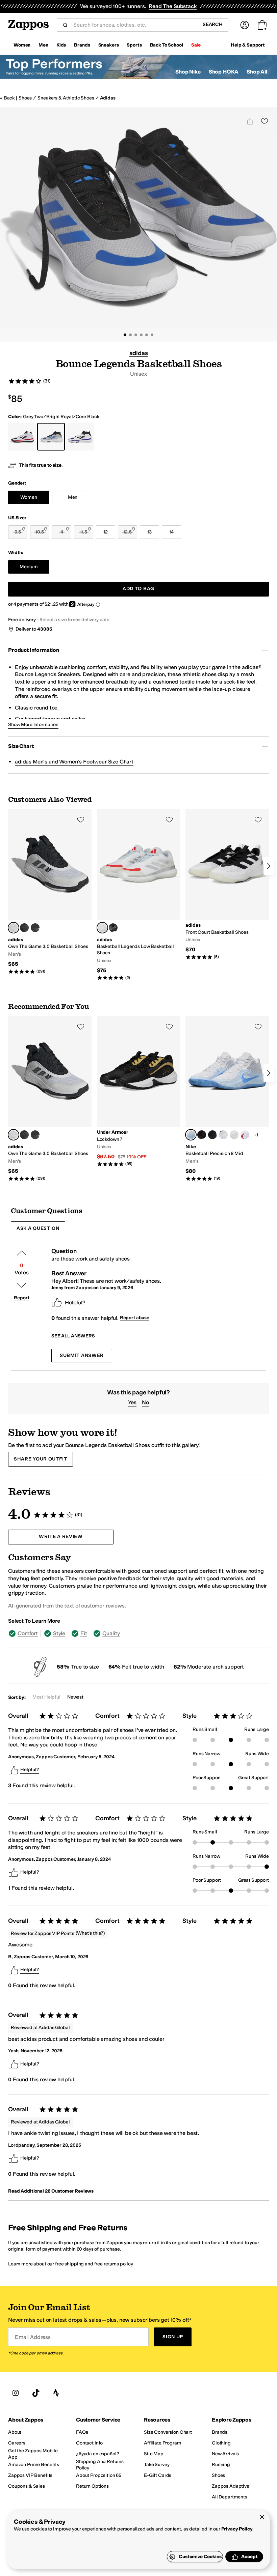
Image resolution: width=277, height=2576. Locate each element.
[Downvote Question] (22, 1285)
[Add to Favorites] (81, 819)
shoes (25, 98)
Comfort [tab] (28, 1633)
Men (43, 45)
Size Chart (21, 746)
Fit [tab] (84, 1633)
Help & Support (248, 45)
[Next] (269, 866)
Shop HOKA (224, 72)
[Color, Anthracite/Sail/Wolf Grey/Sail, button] (202, 1135)
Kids (61, 45)
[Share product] (250, 121)
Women (22, 45)
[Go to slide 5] (147, 335)
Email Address (33, 2337)
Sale (196, 45)
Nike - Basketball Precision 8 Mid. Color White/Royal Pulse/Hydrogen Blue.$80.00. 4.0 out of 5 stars (227, 1098)
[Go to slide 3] (136, 335)
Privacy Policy (237, 2529)
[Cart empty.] (262, 25)
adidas (108, 98)
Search (213, 24)
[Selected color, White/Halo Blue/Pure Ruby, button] (102, 928)
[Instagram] (16, 2393)
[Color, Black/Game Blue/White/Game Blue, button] (223, 1135)
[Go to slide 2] (130, 335)
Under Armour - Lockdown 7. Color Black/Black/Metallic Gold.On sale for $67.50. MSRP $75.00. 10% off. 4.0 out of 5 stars (139, 1091)
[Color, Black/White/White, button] (35, 928)
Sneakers (109, 45)
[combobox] (132, 25)
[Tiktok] (36, 2393)
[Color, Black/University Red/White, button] (245, 1135)
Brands (82, 45)
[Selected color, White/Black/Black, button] (14, 928)
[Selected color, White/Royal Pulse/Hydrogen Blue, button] (191, 1135)
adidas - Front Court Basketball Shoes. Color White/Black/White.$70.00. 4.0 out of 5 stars (227, 884)
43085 (45, 629)
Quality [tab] (111, 1633)
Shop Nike (188, 72)
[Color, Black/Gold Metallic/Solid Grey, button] (24, 928)
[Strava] (56, 2393)
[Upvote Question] (22, 1253)
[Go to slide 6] (152, 335)
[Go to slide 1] (125, 335)
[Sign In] (245, 25)
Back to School (167, 45)
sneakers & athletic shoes (66, 98)
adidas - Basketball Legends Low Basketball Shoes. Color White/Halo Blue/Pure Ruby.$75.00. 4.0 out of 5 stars (139, 895)
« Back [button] (7, 98)
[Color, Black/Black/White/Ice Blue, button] (234, 1135)
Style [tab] (59, 1633)
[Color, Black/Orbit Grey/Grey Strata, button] (113, 928)
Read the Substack (173, 6)
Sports (134, 45)
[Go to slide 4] (141, 335)
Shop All (257, 72)
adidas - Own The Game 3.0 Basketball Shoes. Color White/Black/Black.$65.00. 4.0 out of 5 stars (50, 891)
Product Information (34, 650)
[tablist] (138, 1633)
